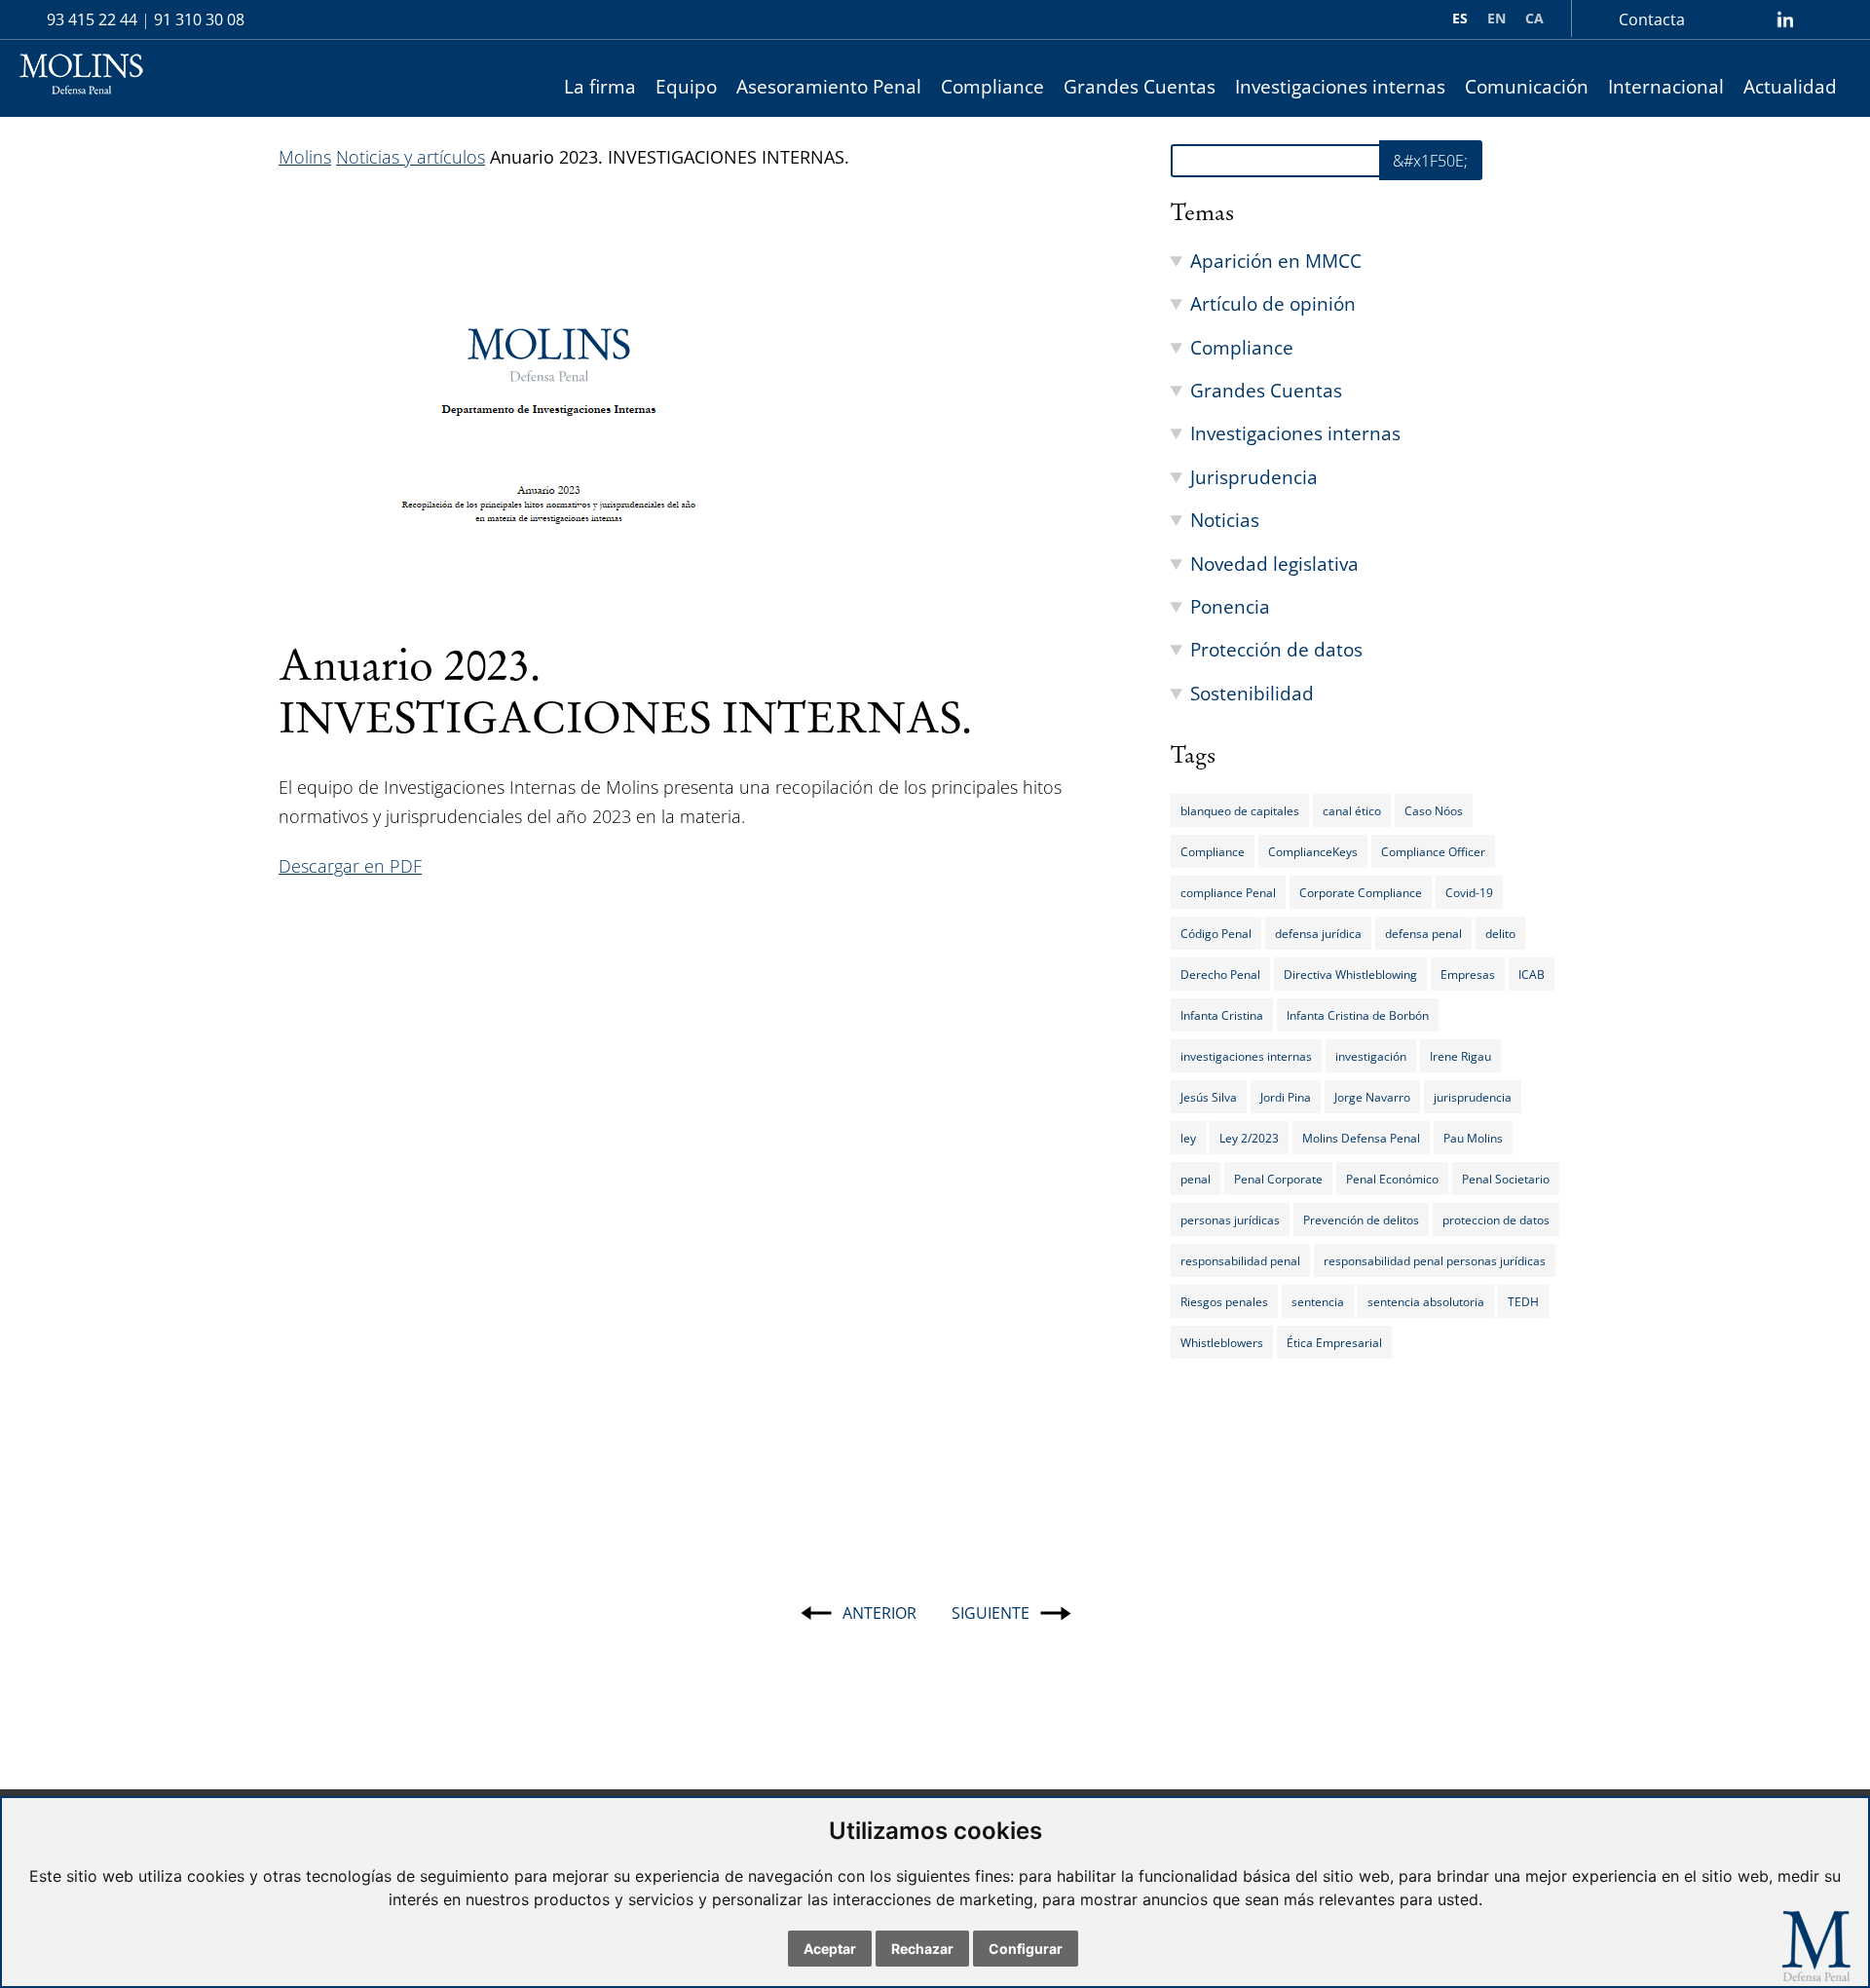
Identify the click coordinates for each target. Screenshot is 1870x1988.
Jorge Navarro (1372, 1097)
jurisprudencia (1473, 1097)
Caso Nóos (1434, 810)
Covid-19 (1469, 892)
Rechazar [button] (922, 1949)
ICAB (1532, 974)
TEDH (1523, 1301)
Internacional (1666, 86)
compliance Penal (1228, 892)
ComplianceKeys (1313, 851)
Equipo (686, 86)
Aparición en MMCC (1276, 261)
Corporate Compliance (1361, 892)
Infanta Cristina (1222, 1015)
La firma (600, 86)
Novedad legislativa (1274, 563)
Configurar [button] (1026, 1949)
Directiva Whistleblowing (1350, 974)
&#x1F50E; (1430, 161)
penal (1196, 1179)
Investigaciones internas (1340, 86)
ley (1188, 1138)
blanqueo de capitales (1240, 810)
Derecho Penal (1220, 974)
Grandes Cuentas (1140, 86)
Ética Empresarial (1334, 1342)
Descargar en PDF (350, 866)
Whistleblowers (1222, 1342)
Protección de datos (1276, 649)
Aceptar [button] (830, 1949)
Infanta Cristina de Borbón (1358, 1015)
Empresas (1468, 974)
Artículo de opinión (1273, 303)
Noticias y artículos (411, 157)
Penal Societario (1506, 1179)
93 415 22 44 (92, 19)
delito (1500, 933)
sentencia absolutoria (1426, 1301)
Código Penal (1216, 933)
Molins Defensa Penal (1361, 1138)
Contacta (1652, 19)
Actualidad (1790, 86)
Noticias (1225, 520)
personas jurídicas (1230, 1219)
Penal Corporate (1278, 1179)
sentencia (1318, 1301)
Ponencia (1230, 606)
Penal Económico (1392, 1179)
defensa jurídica (1318, 933)
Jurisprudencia (1254, 477)
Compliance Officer (1433, 851)
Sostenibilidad (1252, 693)
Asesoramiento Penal (829, 86)
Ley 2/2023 (1249, 1138)
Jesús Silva (1209, 1097)
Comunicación (1527, 86)
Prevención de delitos (1361, 1219)
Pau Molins (1473, 1138)
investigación (1371, 1056)
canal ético (1352, 810)
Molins (305, 157)
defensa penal (1423, 933)
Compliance (992, 86)
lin (1785, 19)
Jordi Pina (1286, 1097)
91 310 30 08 (199, 19)
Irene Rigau (1460, 1056)
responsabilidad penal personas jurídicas (1435, 1260)
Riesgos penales (1224, 1301)
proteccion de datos (1496, 1219)
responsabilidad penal (1240, 1260)
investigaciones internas (1246, 1056)
